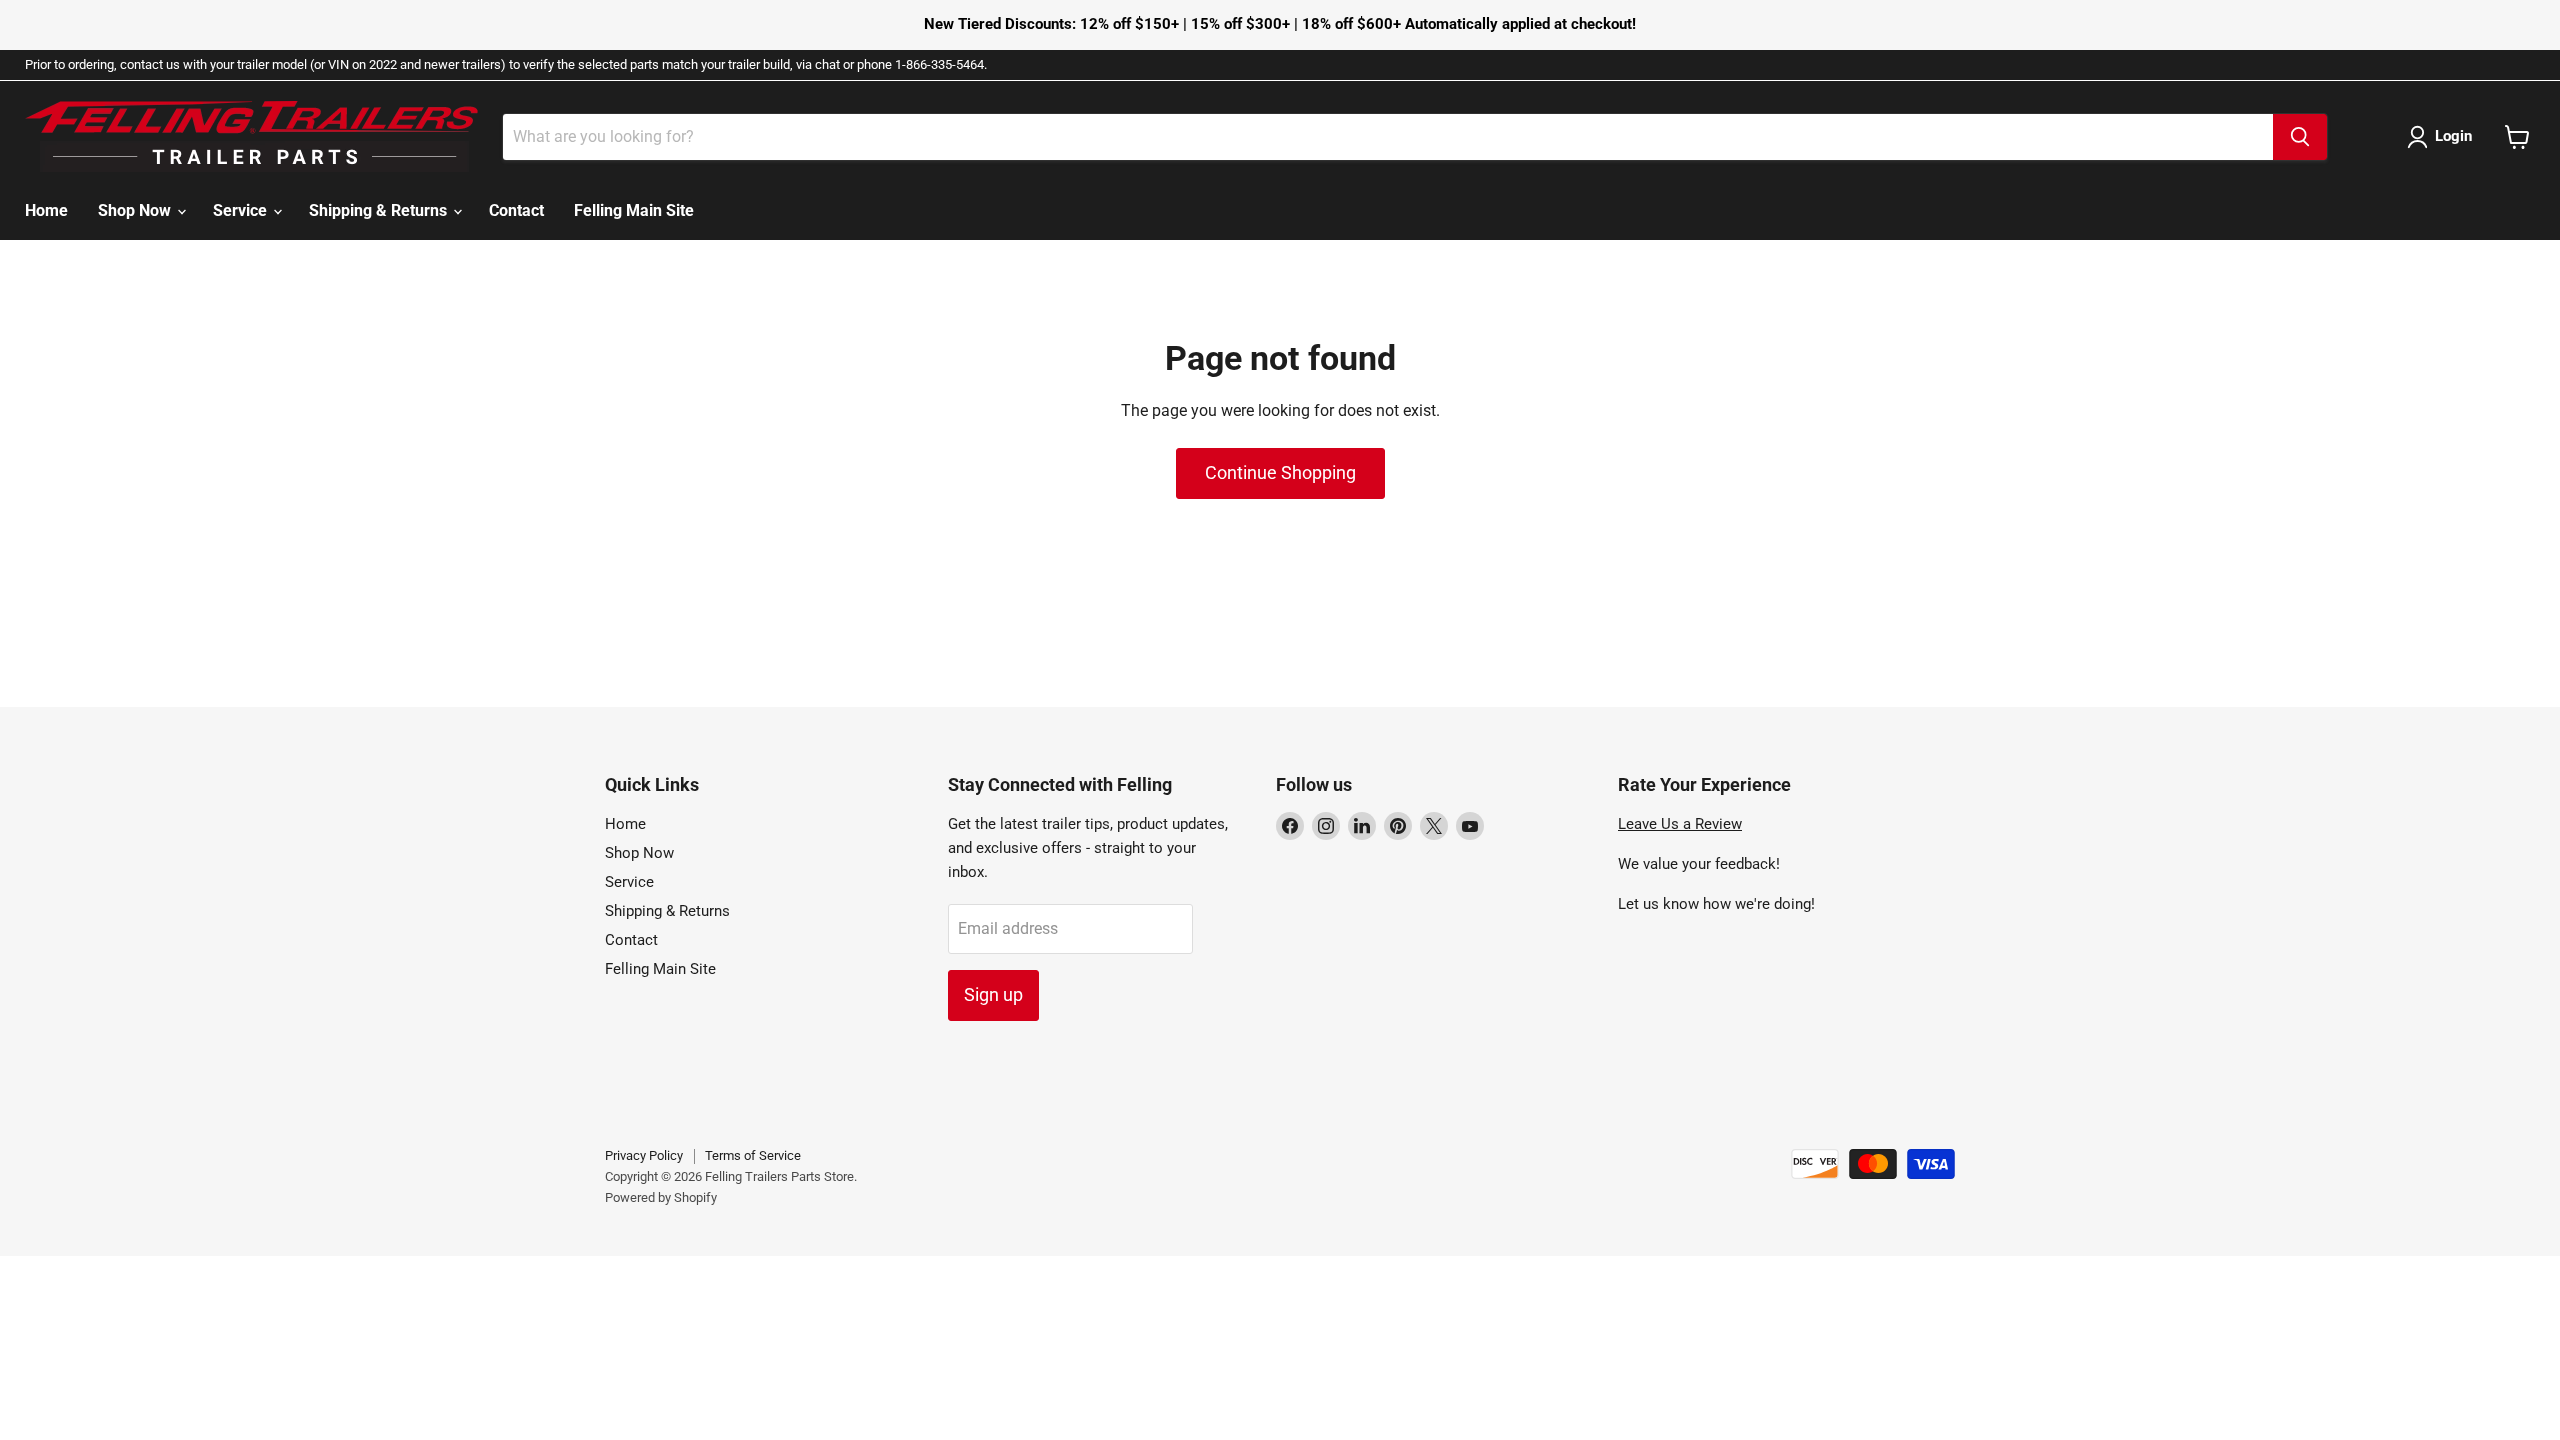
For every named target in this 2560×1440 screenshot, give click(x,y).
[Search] (2300, 137)
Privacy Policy (644, 1155)
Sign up (993, 994)
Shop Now (136, 210)
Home (46, 210)
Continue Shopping (1280, 472)
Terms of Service (753, 1155)
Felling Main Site (634, 210)
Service (242, 210)
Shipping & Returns (380, 210)
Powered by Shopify (661, 1197)
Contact (516, 210)
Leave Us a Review (1680, 824)
